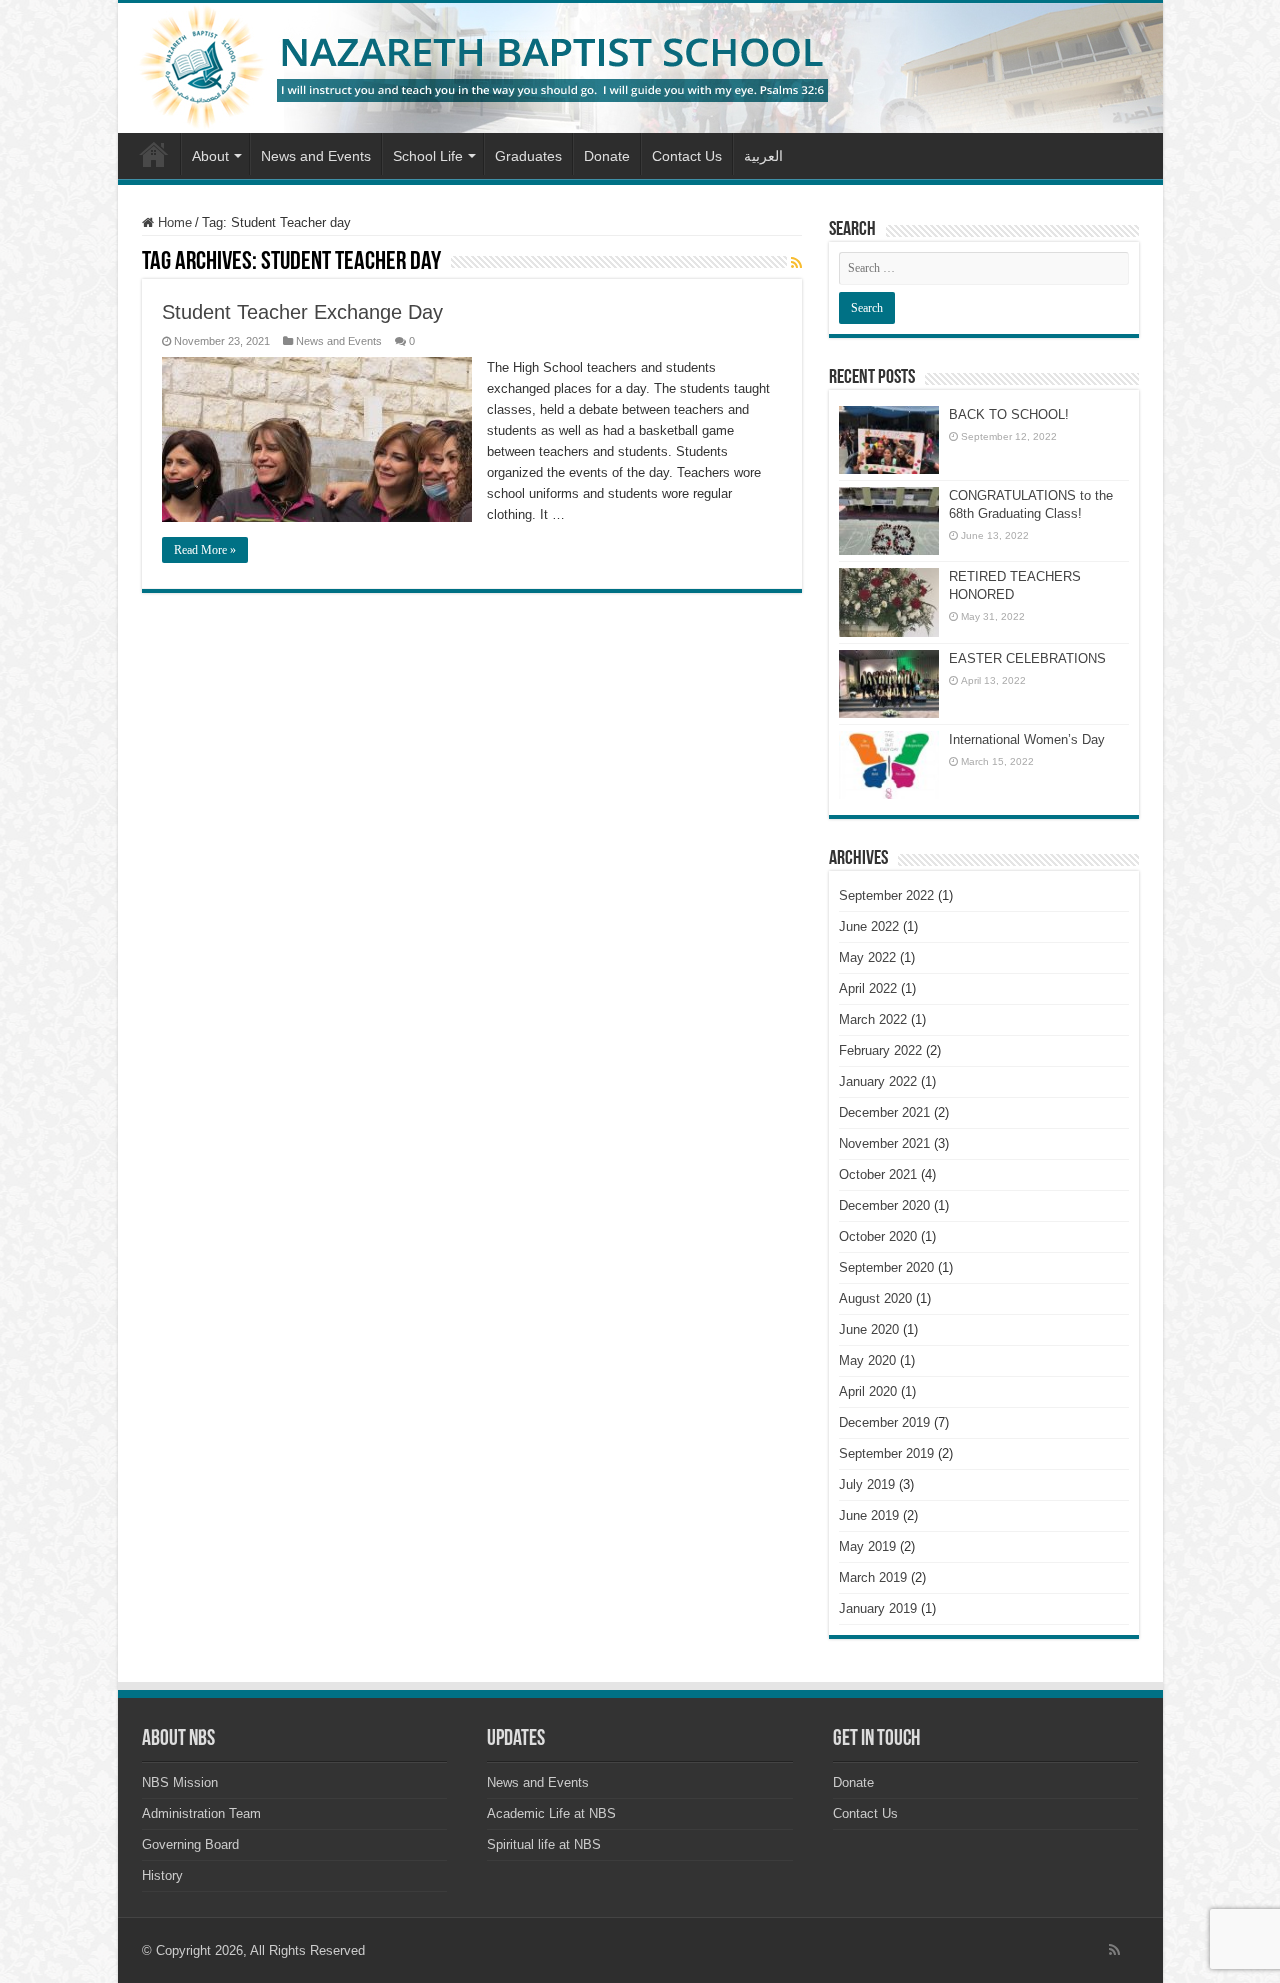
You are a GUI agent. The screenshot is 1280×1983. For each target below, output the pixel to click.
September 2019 (886, 1453)
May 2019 (867, 1546)
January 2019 (878, 1608)
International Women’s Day (1027, 739)
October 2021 (878, 1174)
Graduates (528, 156)
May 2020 (867, 1360)
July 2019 (867, 1484)
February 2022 (880, 1050)
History (162, 1875)
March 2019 (873, 1577)
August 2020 (875, 1298)
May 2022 (867, 957)
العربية (763, 156)
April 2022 (868, 988)
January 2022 (878, 1081)
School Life (428, 156)
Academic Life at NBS (551, 1813)
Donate (607, 156)
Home (154, 154)
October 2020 (878, 1236)
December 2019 (884, 1422)
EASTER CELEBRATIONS (1027, 658)
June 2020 (869, 1329)
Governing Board (190, 1844)
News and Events (316, 156)
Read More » (205, 550)
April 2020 (868, 1391)
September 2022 (886, 895)
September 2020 (886, 1267)
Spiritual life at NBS (544, 1844)
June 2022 (869, 926)
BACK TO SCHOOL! (1009, 414)
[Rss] (1114, 1950)
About (210, 156)
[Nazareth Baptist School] (640, 68)
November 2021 (884, 1143)
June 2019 (869, 1515)
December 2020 (884, 1205)
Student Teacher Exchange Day (302, 312)
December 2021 (884, 1112)
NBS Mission (180, 1782)
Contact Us (687, 156)
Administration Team (201, 1813)
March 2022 (873, 1019)
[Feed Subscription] (796, 263)
